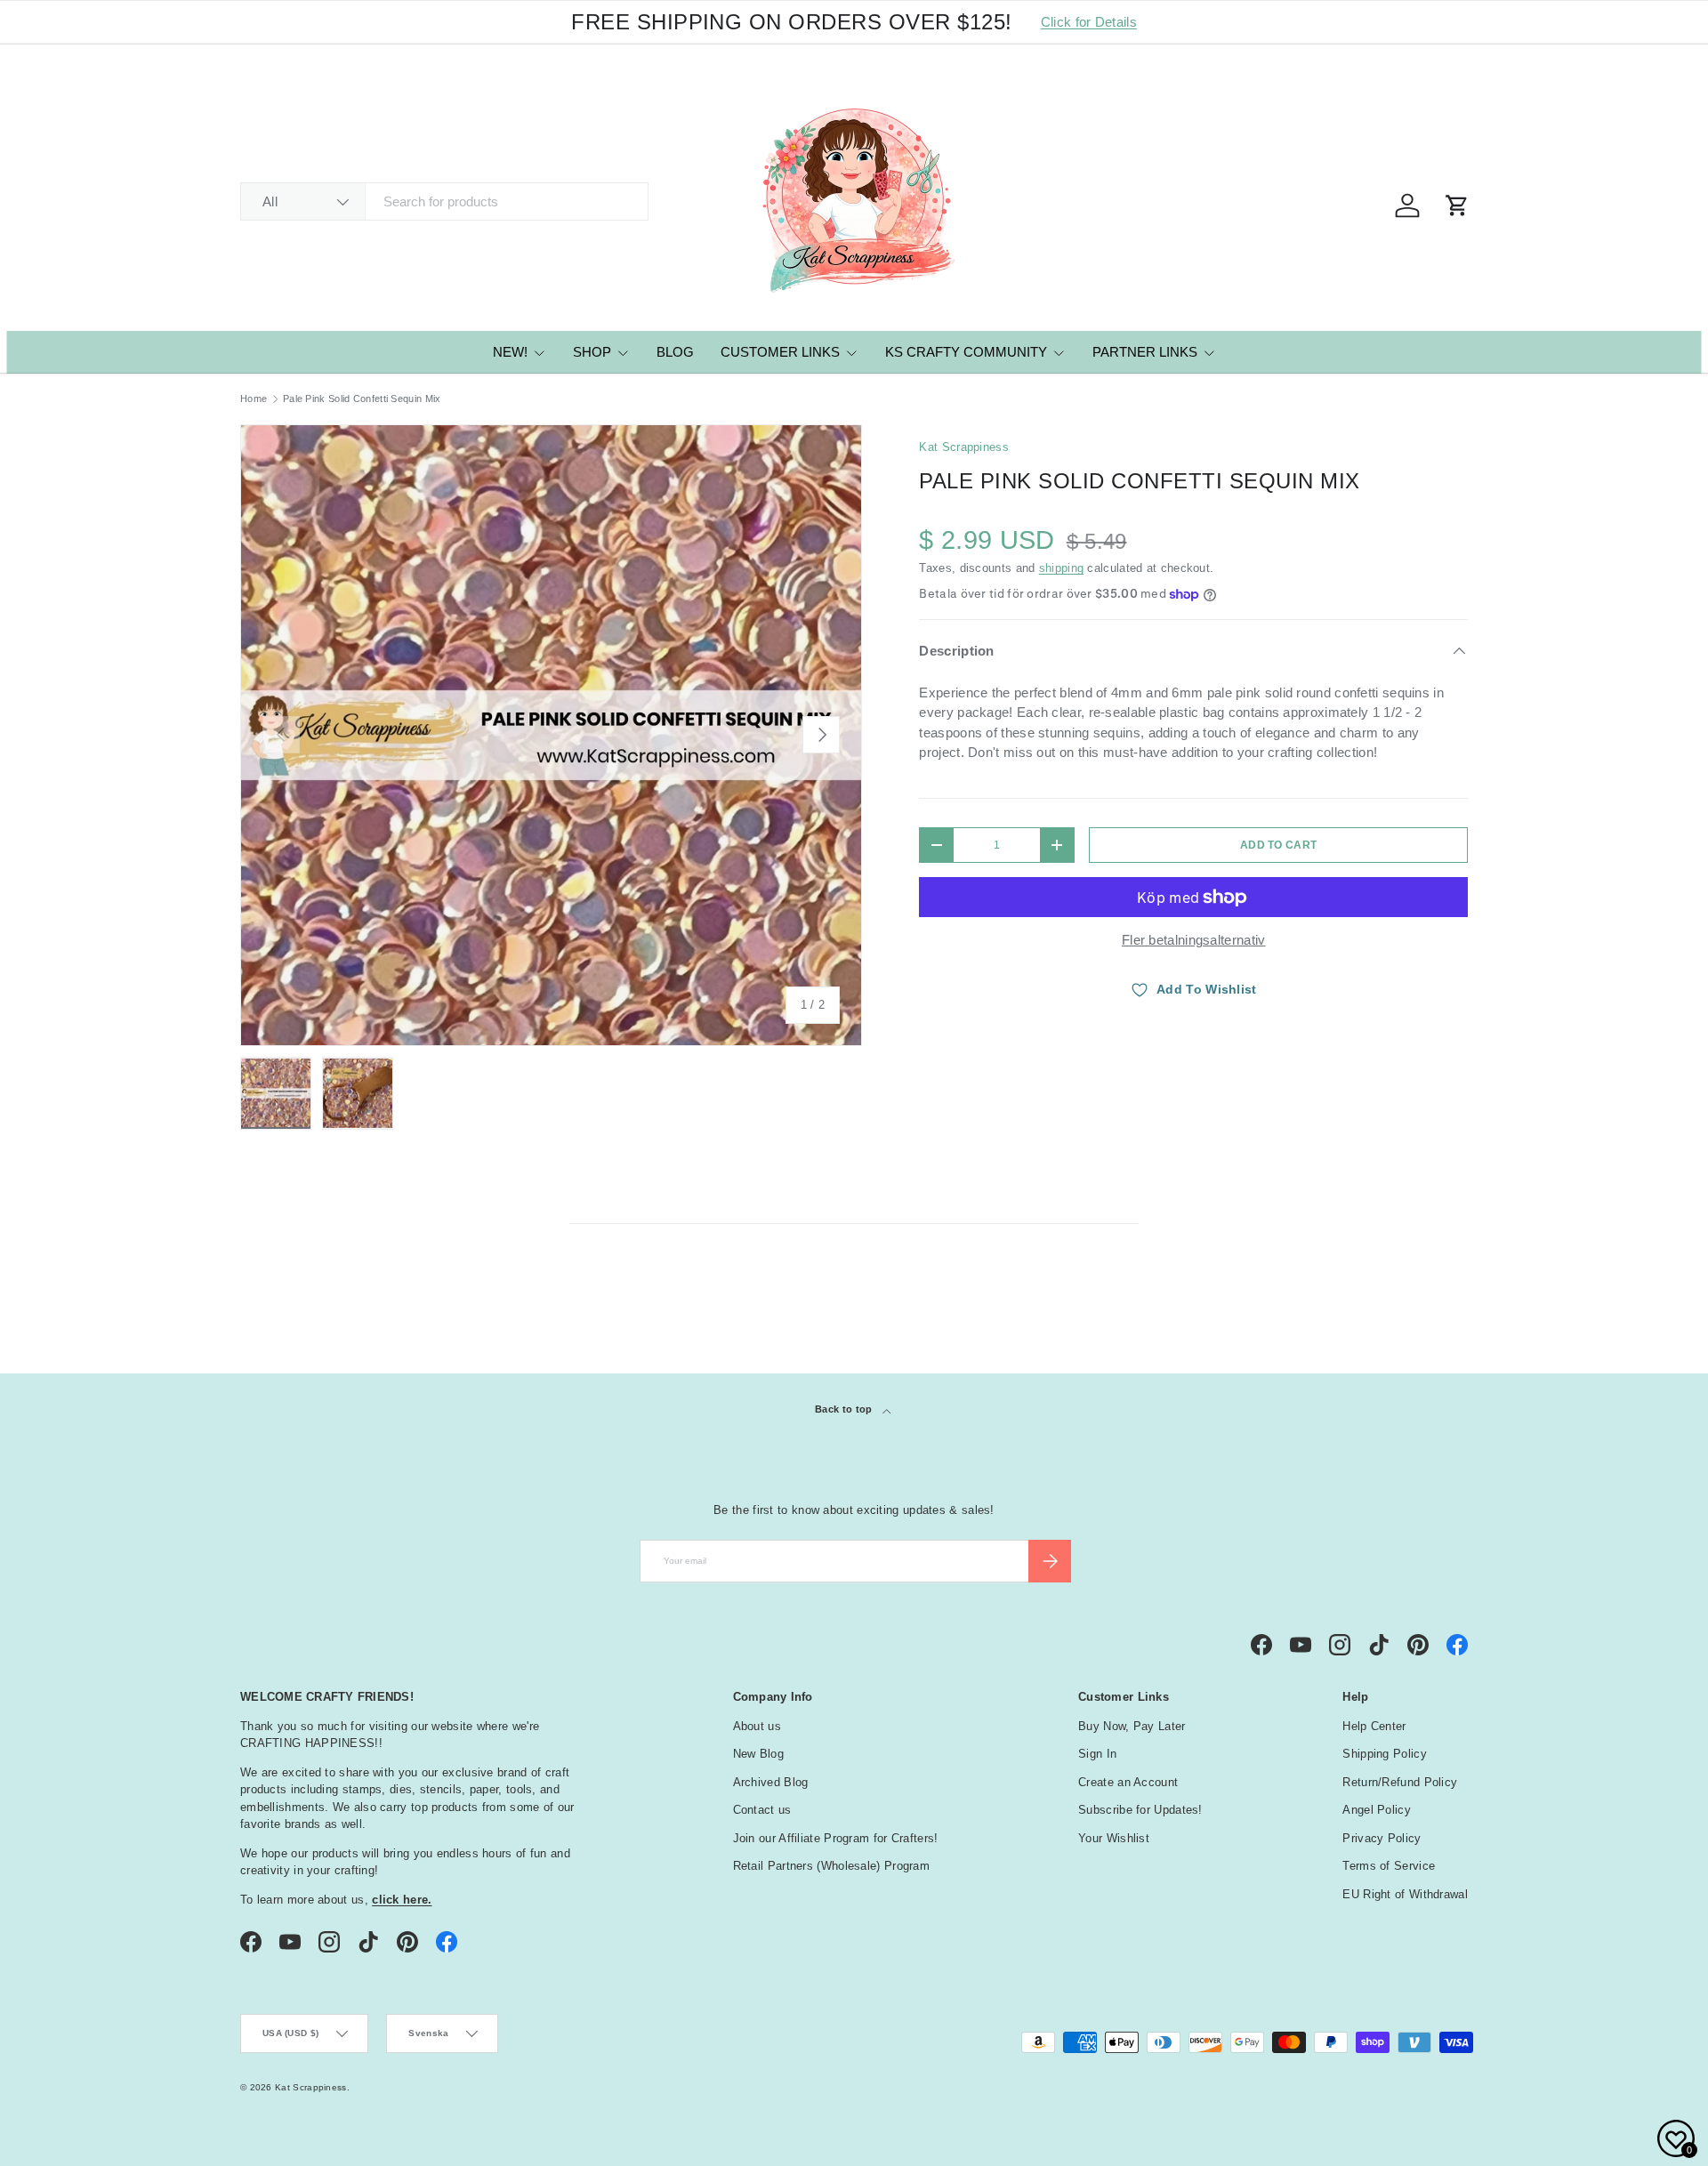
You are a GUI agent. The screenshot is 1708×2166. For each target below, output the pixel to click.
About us (757, 1726)
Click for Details (1089, 22)
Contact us (762, 1810)
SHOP (592, 352)
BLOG (675, 352)
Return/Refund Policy (1400, 1782)
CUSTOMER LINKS (780, 352)
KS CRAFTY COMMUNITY (966, 352)
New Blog (758, 1754)
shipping (1061, 568)
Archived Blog (771, 1782)
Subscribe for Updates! (1140, 1810)
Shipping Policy (1385, 1754)
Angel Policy (1377, 1810)
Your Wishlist (1114, 1838)
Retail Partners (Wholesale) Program (832, 1866)
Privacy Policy (1382, 1838)
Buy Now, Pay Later (1132, 1726)
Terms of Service (1389, 1866)
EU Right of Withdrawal (1405, 1894)
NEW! (510, 352)
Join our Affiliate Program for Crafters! (836, 1838)
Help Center (1374, 1726)
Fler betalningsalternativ (1194, 940)
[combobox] (444, 201)
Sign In (1097, 1754)
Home (254, 399)
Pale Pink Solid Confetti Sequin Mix (362, 399)
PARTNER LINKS (1145, 352)
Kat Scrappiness (964, 447)
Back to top (845, 1409)
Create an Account (1128, 1782)
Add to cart (1278, 845)
